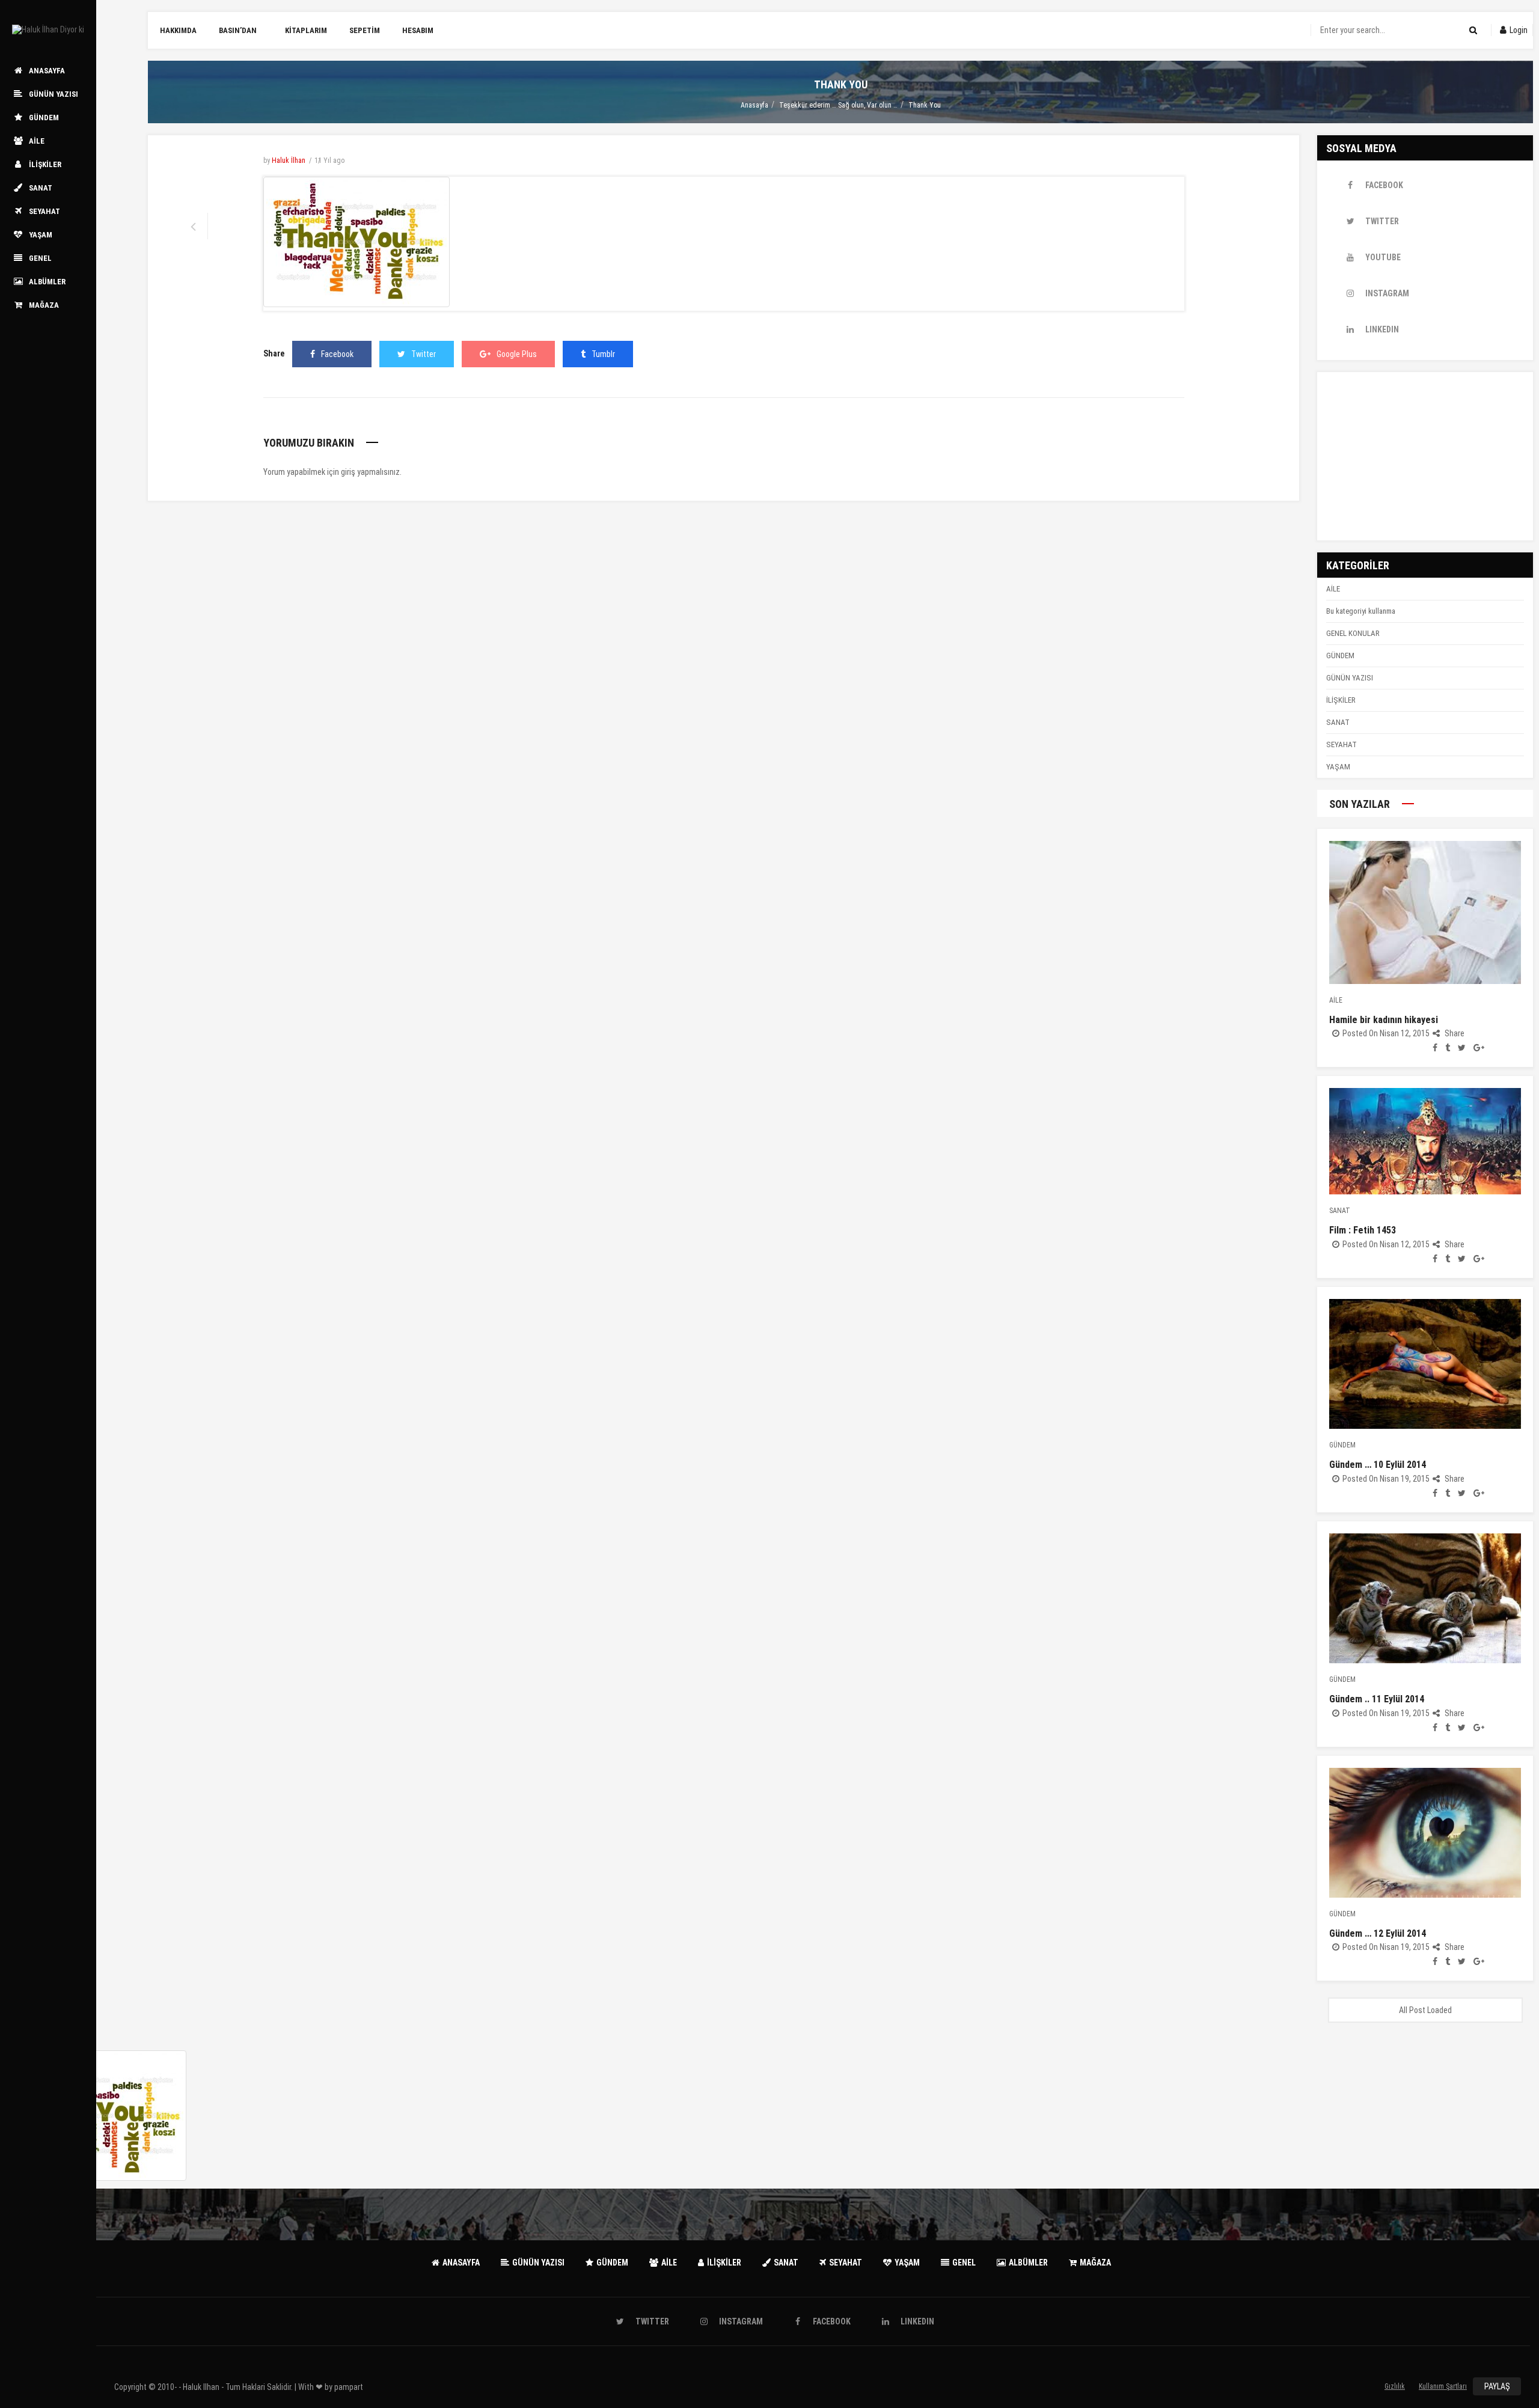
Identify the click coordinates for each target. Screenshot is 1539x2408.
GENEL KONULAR (1353, 633)
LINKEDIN (1382, 329)
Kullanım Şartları (1443, 2386)
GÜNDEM (1340, 655)
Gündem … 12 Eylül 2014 (1378, 1933)
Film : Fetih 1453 (1363, 1230)
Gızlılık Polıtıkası (1395, 2389)
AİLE (1333, 589)
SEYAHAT (1342, 744)
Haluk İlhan (289, 160)
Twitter (424, 354)
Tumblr (603, 354)
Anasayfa (754, 105)
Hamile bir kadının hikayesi (1384, 1020)
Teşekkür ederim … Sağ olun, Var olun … (838, 105)
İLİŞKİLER (1341, 700)
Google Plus (517, 354)
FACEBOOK (1384, 185)
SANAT (1338, 722)
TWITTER (1382, 221)
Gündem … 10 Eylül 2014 (1378, 1465)
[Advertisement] (1425, 456)
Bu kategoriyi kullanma (1361, 611)
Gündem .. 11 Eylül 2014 (1377, 1699)
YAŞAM (1338, 767)
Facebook (337, 354)
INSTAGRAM (1387, 293)
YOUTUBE (1383, 257)
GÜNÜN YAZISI (1350, 678)
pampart (349, 2387)
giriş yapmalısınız (370, 472)
